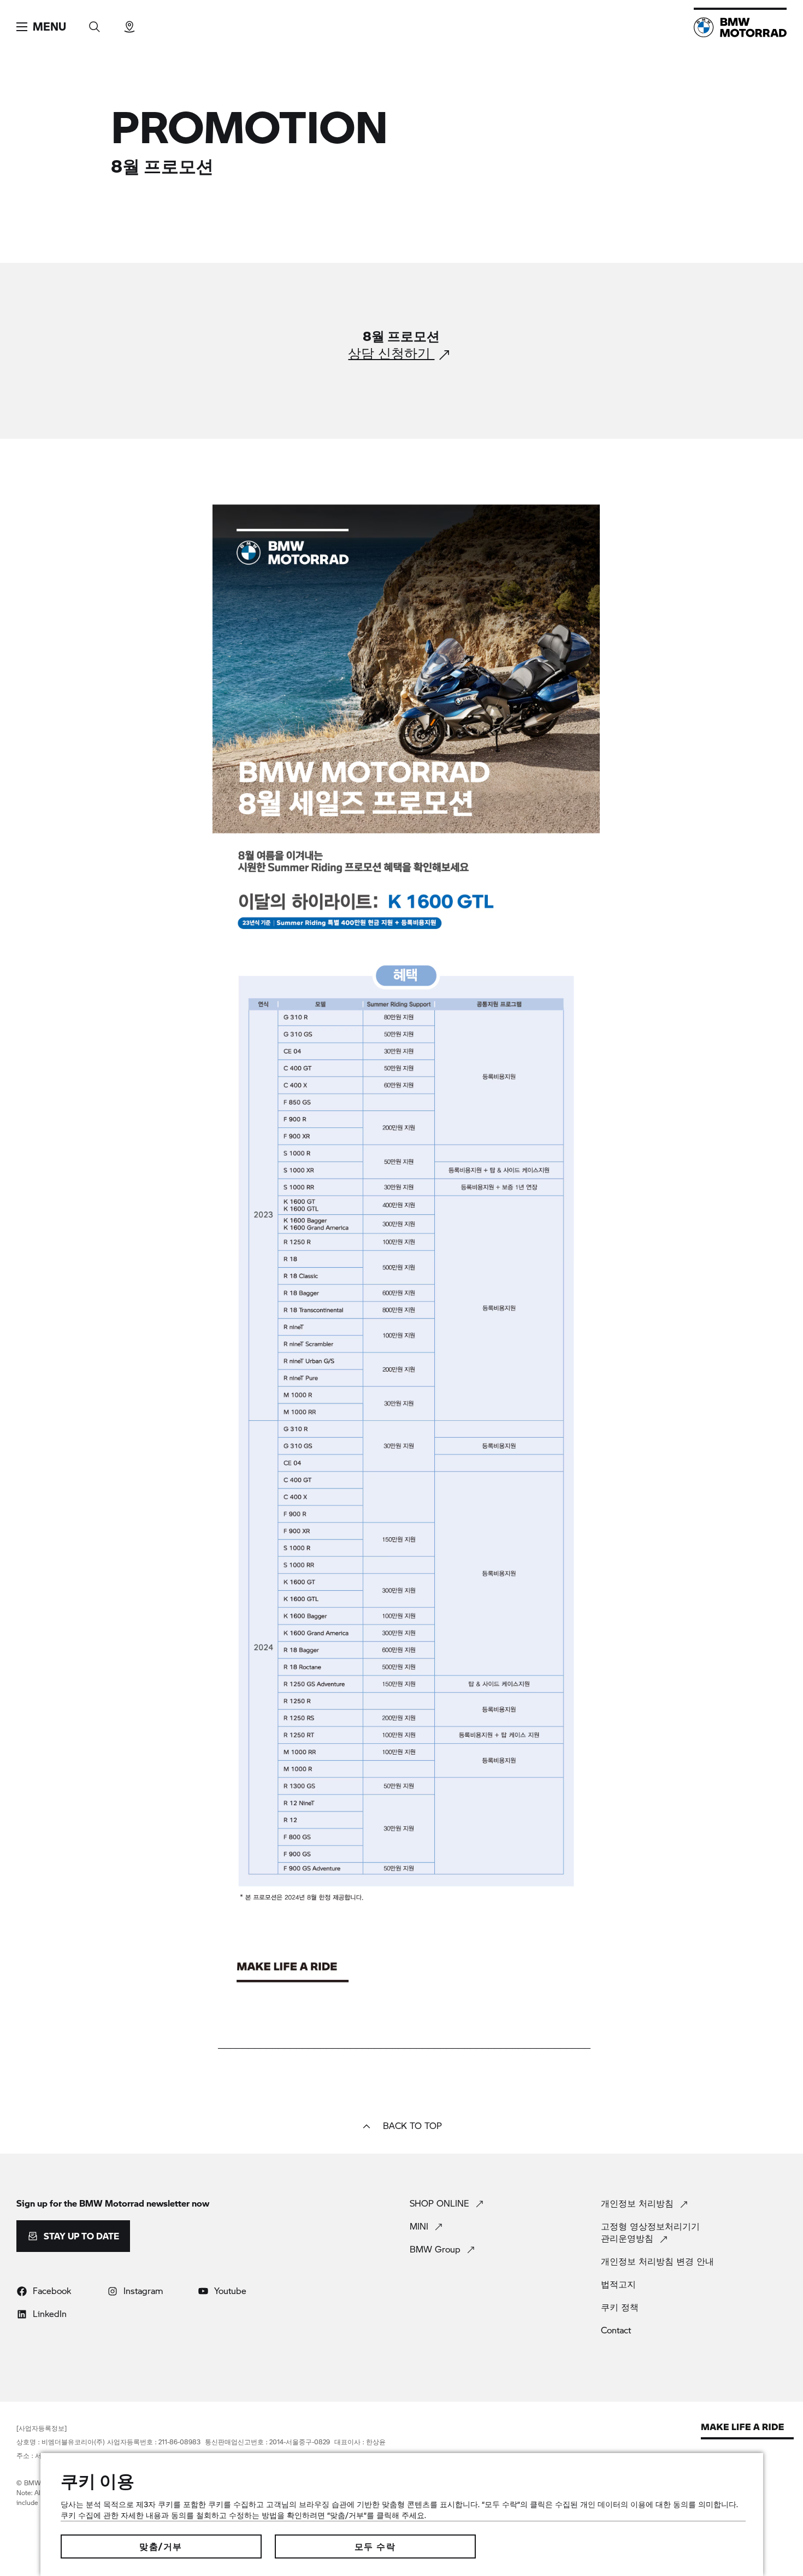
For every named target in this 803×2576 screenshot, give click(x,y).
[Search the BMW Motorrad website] (95, 23)
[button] (41, 27)
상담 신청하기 (391, 354)
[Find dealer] (129, 23)
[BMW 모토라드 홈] (740, 27)
